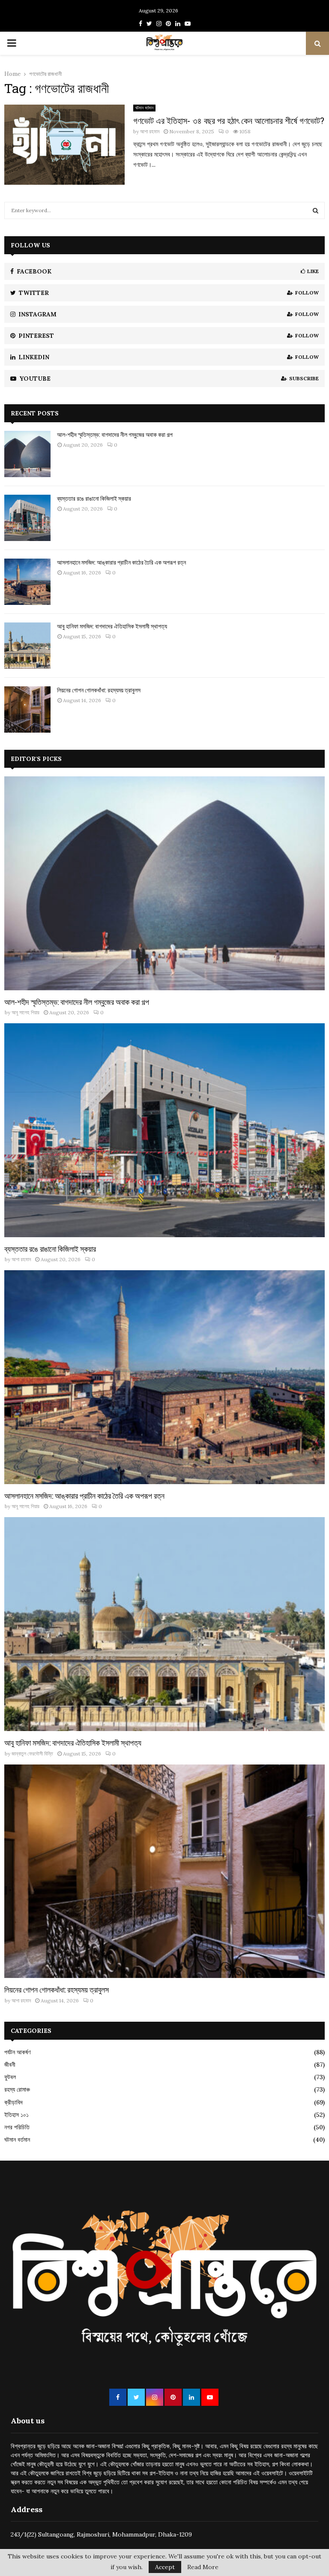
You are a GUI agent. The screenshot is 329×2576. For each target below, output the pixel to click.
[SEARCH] (316, 210)
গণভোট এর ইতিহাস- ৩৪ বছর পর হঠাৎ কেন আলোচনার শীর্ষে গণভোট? (229, 120)
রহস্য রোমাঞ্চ (17, 2089)
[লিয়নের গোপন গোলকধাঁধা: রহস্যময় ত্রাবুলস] (27, 709)
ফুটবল (10, 2077)
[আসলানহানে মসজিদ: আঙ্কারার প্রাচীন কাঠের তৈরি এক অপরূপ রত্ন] (27, 582)
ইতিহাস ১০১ (16, 2115)
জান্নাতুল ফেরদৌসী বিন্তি (32, 1754)
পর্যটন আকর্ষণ (17, 2052)
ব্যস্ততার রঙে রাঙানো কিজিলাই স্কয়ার (94, 498)
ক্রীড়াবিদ (13, 2102)
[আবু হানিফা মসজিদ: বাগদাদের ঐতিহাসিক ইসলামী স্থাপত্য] (27, 646)
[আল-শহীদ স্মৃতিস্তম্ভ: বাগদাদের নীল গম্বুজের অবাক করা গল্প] (27, 454)
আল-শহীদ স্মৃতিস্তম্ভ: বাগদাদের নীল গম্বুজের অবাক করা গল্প (115, 434)
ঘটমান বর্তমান (144, 108)
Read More (203, 2567)
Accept (165, 2567)
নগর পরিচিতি (17, 2127)
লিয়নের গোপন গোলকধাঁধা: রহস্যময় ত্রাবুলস (99, 690)
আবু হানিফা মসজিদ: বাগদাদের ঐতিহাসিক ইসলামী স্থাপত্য (112, 626)
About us (28, 2421)
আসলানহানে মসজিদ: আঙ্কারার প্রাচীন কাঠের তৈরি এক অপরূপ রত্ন (121, 562)
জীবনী (10, 2065)
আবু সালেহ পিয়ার (25, 1012)
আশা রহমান (150, 131)
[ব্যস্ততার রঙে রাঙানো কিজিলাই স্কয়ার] (27, 518)
